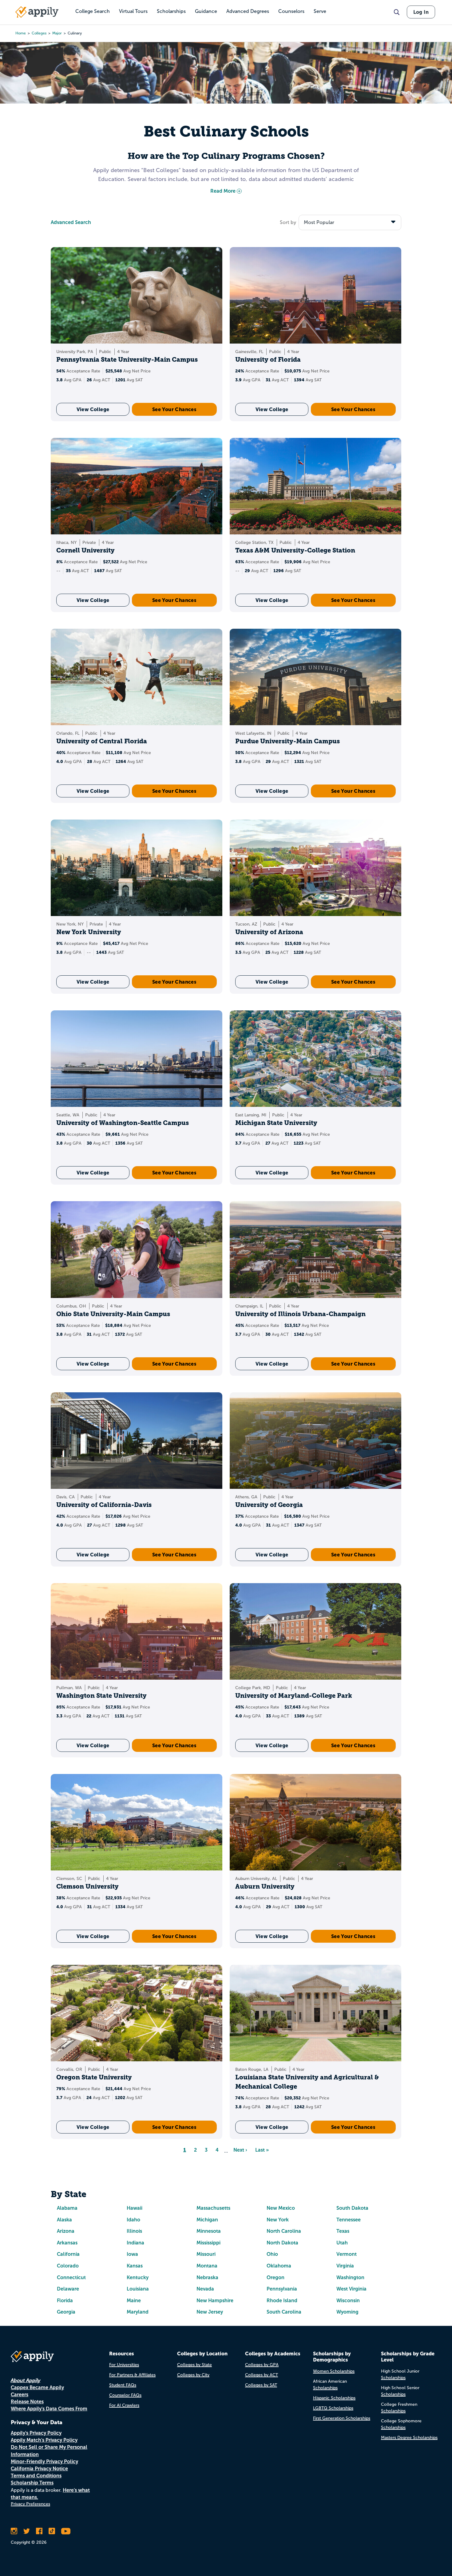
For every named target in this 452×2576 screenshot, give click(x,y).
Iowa (132, 2254)
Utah (342, 2243)
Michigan (207, 2220)
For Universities (124, 2365)
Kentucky (138, 2277)
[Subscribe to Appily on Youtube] (66, 2531)
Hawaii (135, 2208)
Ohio (272, 2254)
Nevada (205, 2289)
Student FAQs (123, 2385)
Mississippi (208, 2243)
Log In (421, 12)
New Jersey (210, 2312)
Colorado (68, 2266)
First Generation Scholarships (342, 2418)
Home (21, 33)
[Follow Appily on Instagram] (14, 2531)
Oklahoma (279, 2266)
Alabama (67, 2208)
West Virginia (351, 2289)
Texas (343, 2231)
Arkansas (67, 2243)
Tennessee (349, 2220)
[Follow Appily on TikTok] (52, 2531)
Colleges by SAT (261, 2385)
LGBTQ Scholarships (333, 2408)
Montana (207, 2266)
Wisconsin (348, 2301)
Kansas (135, 2266)
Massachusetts (213, 2208)
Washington (350, 2277)
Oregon (276, 2277)
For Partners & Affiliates (132, 2375)
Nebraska (207, 2277)
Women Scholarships (334, 2371)
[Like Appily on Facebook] (39, 2531)
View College (93, 409)
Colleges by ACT (262, 2375)
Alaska (64, 2220)
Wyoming (347, 2312)
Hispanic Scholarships (334, 2398)
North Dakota (282, 2243)
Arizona (66, 2231)
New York (278, 2220)
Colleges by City (193, 2375)
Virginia (345, 2266)
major (57, 33)
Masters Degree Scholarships (409, 2438)
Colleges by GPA (262, 2365)
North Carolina (284, 2231)
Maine (134, 2301)
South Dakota (352, 2208)
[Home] (37, 12)
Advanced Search (71, 222)
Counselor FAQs (125, 2395)
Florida (65, 2301)
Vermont (347, 2254)
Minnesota (209, 2231)
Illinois (134, 2231)
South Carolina (284, 2312)
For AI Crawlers (124, 2405)
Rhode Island (282, 2301)
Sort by (288, 222)
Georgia (66, 2312)
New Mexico (281, 2208)
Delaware (68, 2289)
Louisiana (138, 2289)
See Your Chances (174, 409)
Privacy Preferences (30, 2504)
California (68, 2254)
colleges (39, 33)
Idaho (133, 2220)
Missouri (206, 2254)
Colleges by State (194, 2365)
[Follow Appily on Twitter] (27, 2531)
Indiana (135, 2243)
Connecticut (71, 2277)
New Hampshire (215, 2301)
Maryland (138, 2312)
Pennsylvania (282, 2289)
